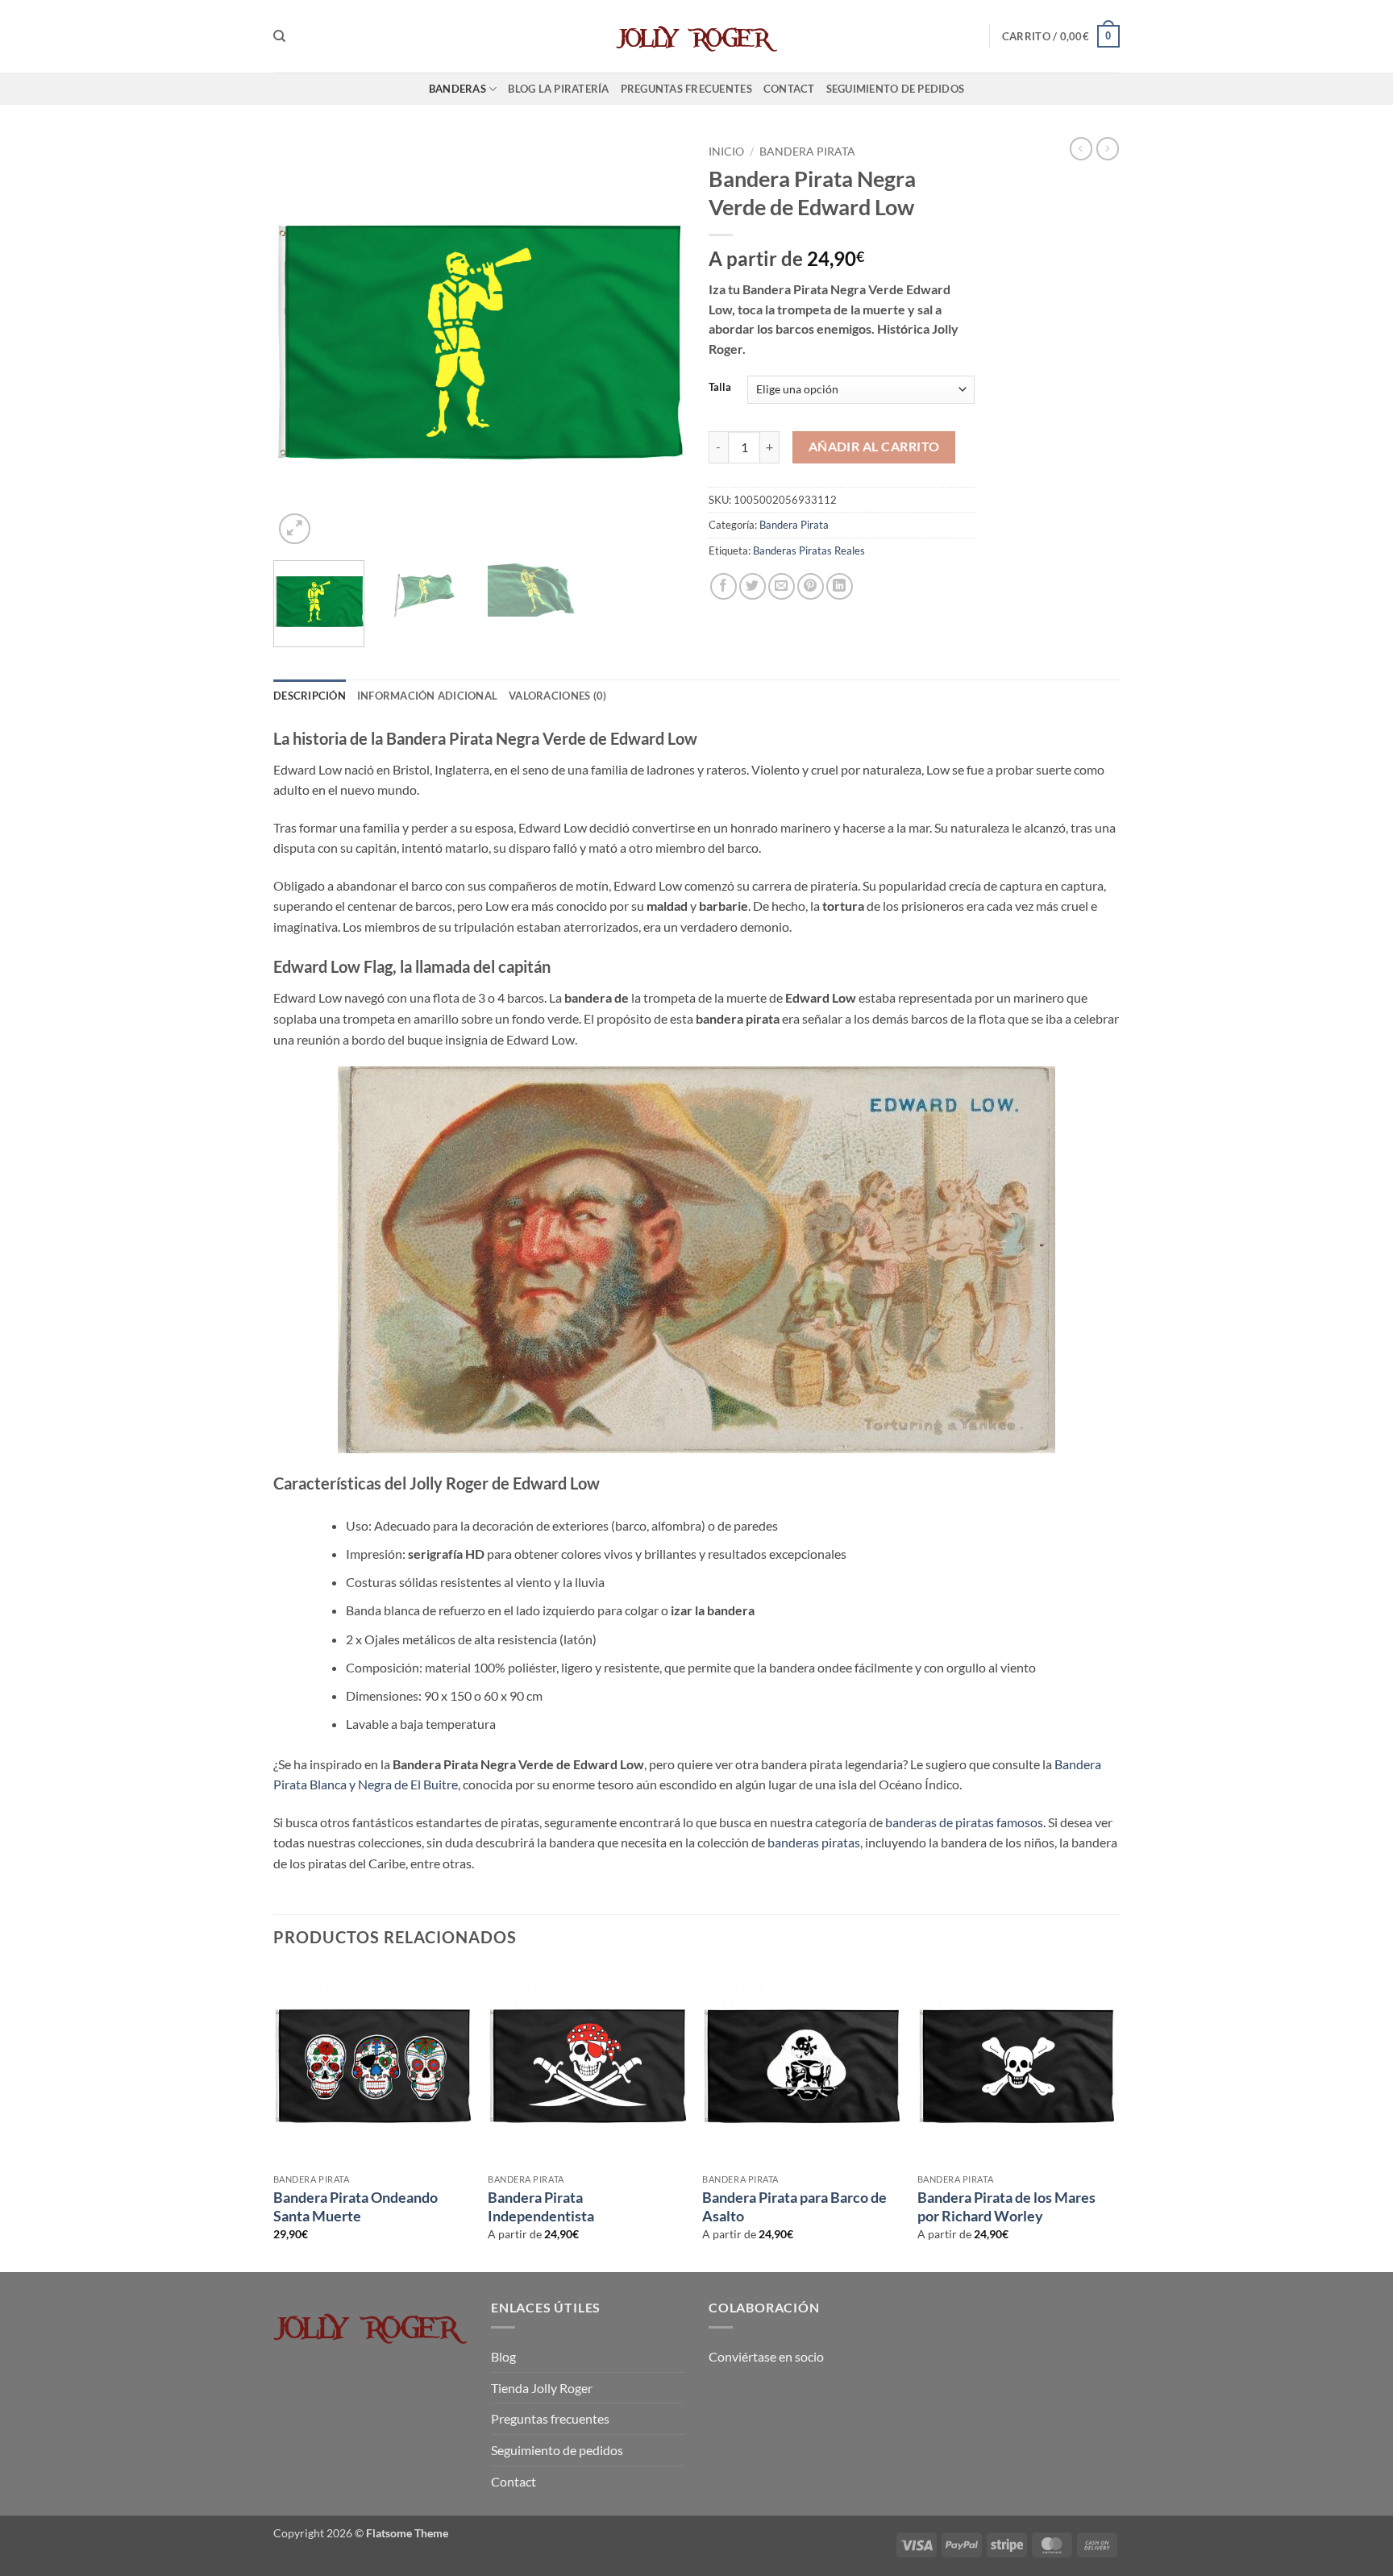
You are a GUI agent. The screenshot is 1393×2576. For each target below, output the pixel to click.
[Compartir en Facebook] (724, 586)
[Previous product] (1108, 148)
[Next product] (1081, 148)
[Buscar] (279, 36)
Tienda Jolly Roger (542, 2388)
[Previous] (301, 343)
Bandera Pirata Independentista (541, 2206)
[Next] (656, 343)
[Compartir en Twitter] (753, 586)
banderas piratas (814, 1842)
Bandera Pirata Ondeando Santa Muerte (356, 2206)
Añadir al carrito (874, 447)
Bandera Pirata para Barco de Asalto (794, 2206)
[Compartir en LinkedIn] (840, 586)
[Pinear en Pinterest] (811, 586)
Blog (503, 2356)
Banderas (457, 89)
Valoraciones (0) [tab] (557, 696)
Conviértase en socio (766, 2356)
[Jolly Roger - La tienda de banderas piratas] (696, 36)
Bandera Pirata (807, 152)
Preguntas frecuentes (686, 89)
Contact (789, 89)
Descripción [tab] (310, 696)
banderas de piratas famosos (964, 1822)
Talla (720, 388)
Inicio (726, 152)
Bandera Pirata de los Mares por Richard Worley (1006, 2206)
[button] (1061, 36)
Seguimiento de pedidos (896, 89)
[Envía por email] (782, 586)
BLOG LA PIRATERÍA (558, 89)
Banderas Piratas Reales (809, 551)
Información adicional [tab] (427, 696)
